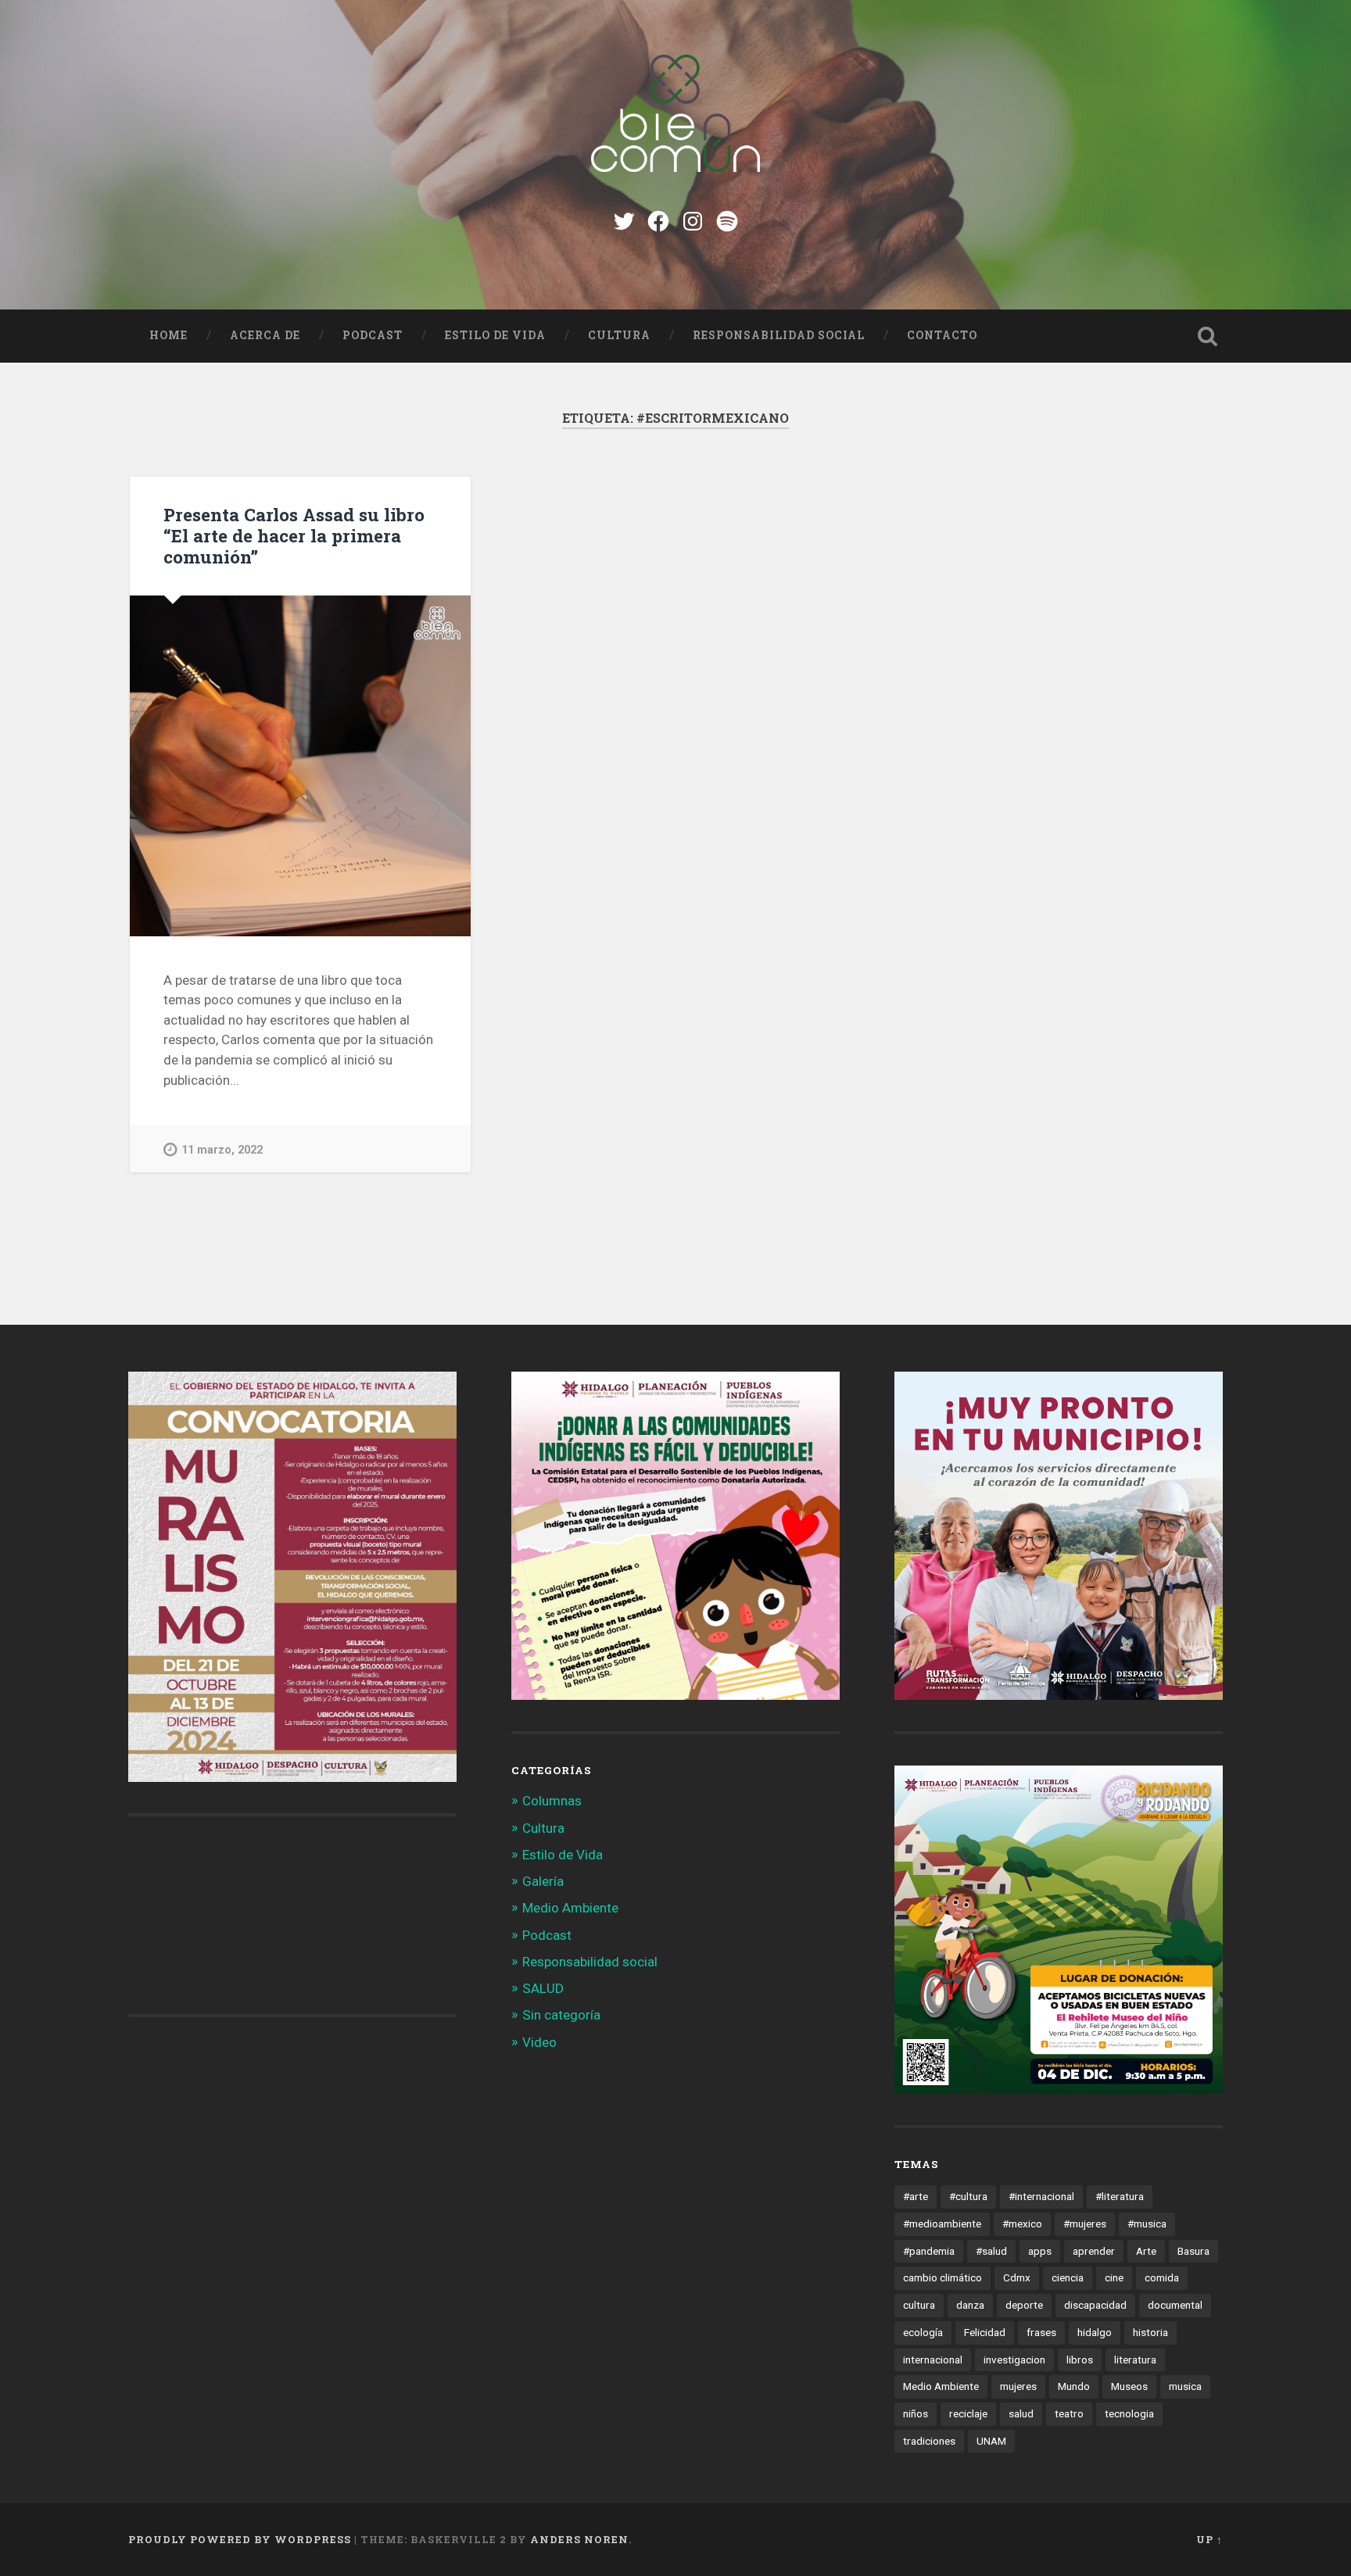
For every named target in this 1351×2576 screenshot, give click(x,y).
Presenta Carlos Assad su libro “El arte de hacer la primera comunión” (294, 535)
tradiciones (929, 2441)
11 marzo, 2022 (222, 1150)
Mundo (1074, 2386)
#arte (916, 2196)
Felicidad (985, 2332)
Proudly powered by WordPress (240, 2539)
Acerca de (265, 335)
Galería (543, 1881)
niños (916, 2413)
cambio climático (942, 2277)
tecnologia (1129, 2413)
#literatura (1120, 2196)
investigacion (1014, 2360)
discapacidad (1095, 2305)
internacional (933, 2360)
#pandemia (929, 2251)
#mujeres (1085, 2224)
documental (1175, 2305)
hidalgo (1095, 2332)
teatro (1069, 2413)
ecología (923, 2332)
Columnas (552, 1801)
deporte (1024, 2305)
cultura (919, 2305)
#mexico (1022, 2224)
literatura (1135, 2360)
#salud (991, 2251)
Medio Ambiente (570, 1908)
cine (1114, 2277)
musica (1185, 2386)
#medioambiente (942, 2224)
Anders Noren (579, 2539)
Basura (1193, 2251)
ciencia (1068, 2277)
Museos (1129, 2386)
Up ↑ (1209, 2539)
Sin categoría (561, 2015)
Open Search (1207, 336)
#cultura (968, 2196)
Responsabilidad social (779, 335)
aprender (1094, 2251)
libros (1080, 2360)
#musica (1147, 2224)
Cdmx (1017, 2277)
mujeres (1018, 2386)
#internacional (1041, 2196)
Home (168, 335)
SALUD (543, 1988)
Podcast (373, 335)
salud (1021, 2413)
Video (539, 2042)
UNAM (991, 2441)
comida (1162, 2277)
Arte (1146, 2251)
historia (1150, 2332)
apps (1040, 2251)
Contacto (942, 335)
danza (970, 2305)
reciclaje (968, 2413)
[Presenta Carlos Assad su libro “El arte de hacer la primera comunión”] (300, 766)
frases (1041, 2332)
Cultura (619, 335)
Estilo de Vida (495, 335)
